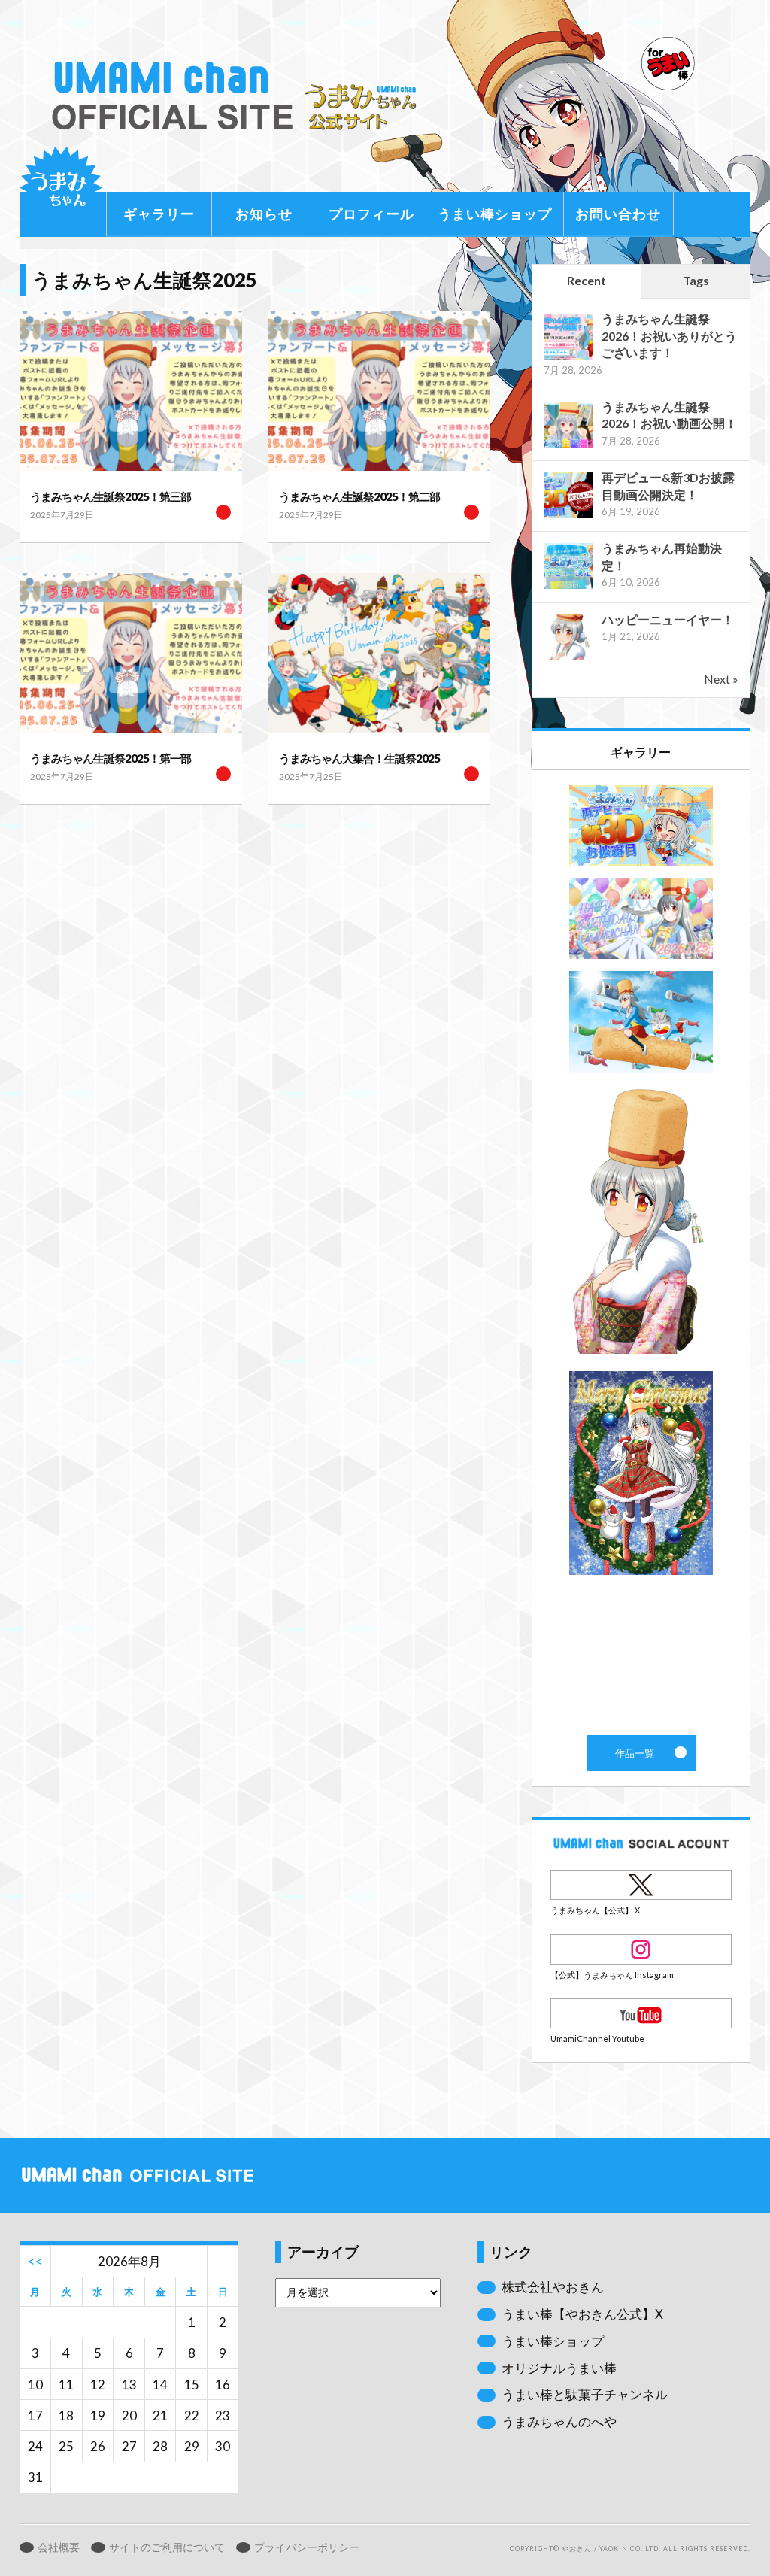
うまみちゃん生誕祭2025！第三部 (111, 496)
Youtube (641, 2013)
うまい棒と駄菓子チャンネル (585, 2394)
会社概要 (59, 2547)
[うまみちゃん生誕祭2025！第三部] (131, 391)
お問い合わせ (618, 214)
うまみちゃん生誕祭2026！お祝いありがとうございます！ (669, 335)
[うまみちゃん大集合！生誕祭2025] (379, 653)
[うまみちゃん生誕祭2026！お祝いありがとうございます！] (568, 358)
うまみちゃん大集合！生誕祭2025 (359, 758)
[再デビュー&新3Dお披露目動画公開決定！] (568, 516)
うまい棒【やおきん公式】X (582, 2314)
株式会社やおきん (553, 2287)
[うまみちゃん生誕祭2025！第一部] (131, 653)
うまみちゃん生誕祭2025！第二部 (359, 496)
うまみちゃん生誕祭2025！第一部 (111, 758)
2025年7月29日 (62, 515)
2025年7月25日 (311, 777)
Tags (696, 280)
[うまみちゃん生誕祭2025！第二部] (379, 391)
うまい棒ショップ (495, 214)
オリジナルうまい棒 (559, 2368)
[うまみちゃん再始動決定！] (568, 587)
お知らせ (264, 214)
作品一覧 (641, 1253)
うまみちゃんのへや (559, 2421)
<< (35, 2261)
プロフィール (371, 214)
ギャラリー (159, 214)
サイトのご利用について (167, 2547)
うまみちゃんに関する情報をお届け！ (61, 188)
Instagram (641, 1949)
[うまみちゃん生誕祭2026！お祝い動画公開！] (568, 446)
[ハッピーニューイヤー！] (568, 658)
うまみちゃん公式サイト (239, 96)
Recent (587, 280)
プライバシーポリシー (307, 2547)
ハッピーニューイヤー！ (668, 619)
